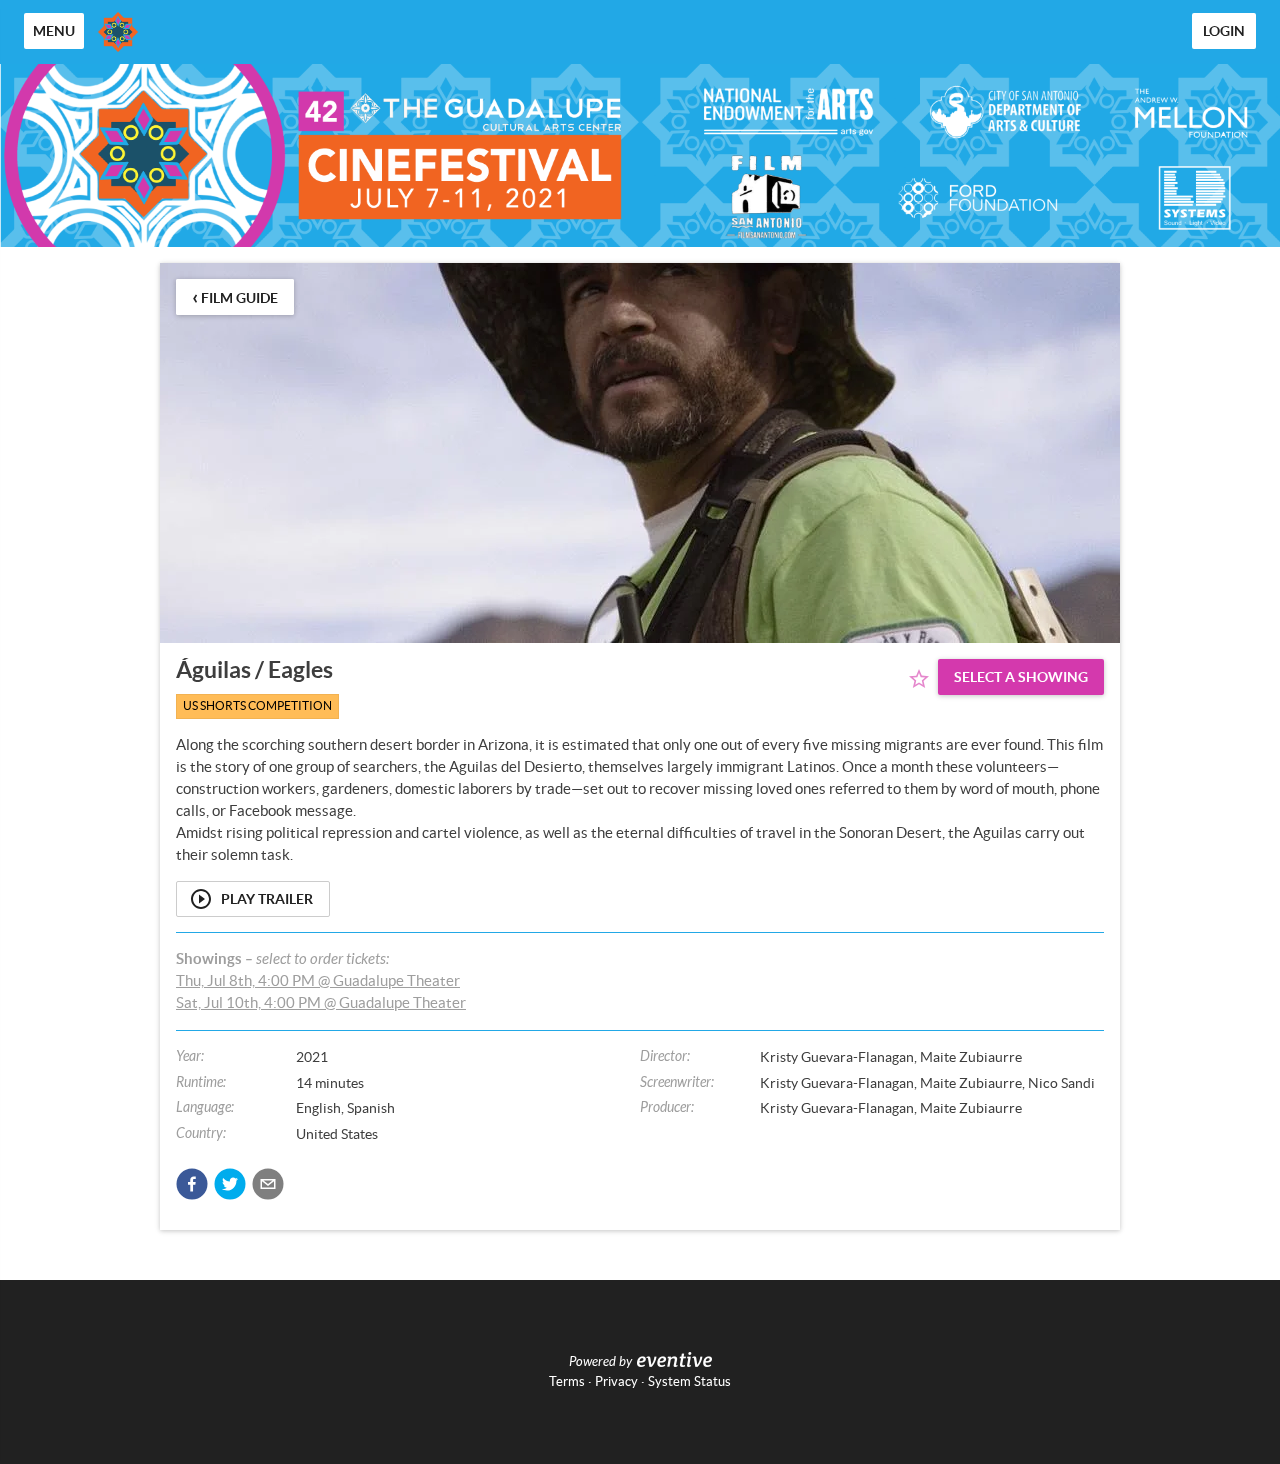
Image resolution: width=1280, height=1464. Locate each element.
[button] (192, 1184)
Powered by (600, 1362)
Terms (567, 1381)
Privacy (616, 1381)
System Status (689, 1381)
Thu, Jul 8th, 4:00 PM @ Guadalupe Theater (318, 980)
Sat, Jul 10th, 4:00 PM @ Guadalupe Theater (321, 1002)
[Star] (919, 679)
